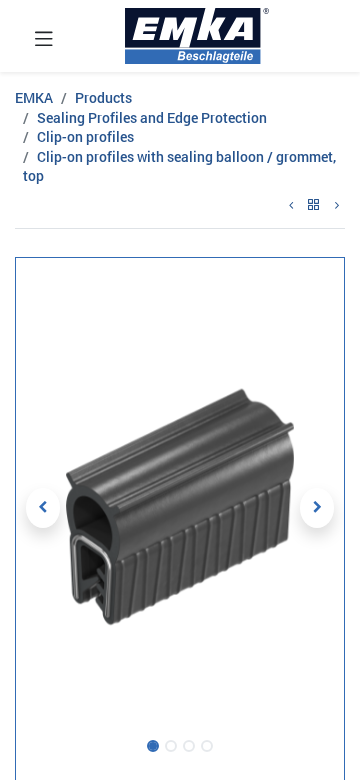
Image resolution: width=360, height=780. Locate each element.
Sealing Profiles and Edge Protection (152, 117)
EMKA (34, 97)
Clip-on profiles (85, 136)
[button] (43, 508)
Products (103, 97)
